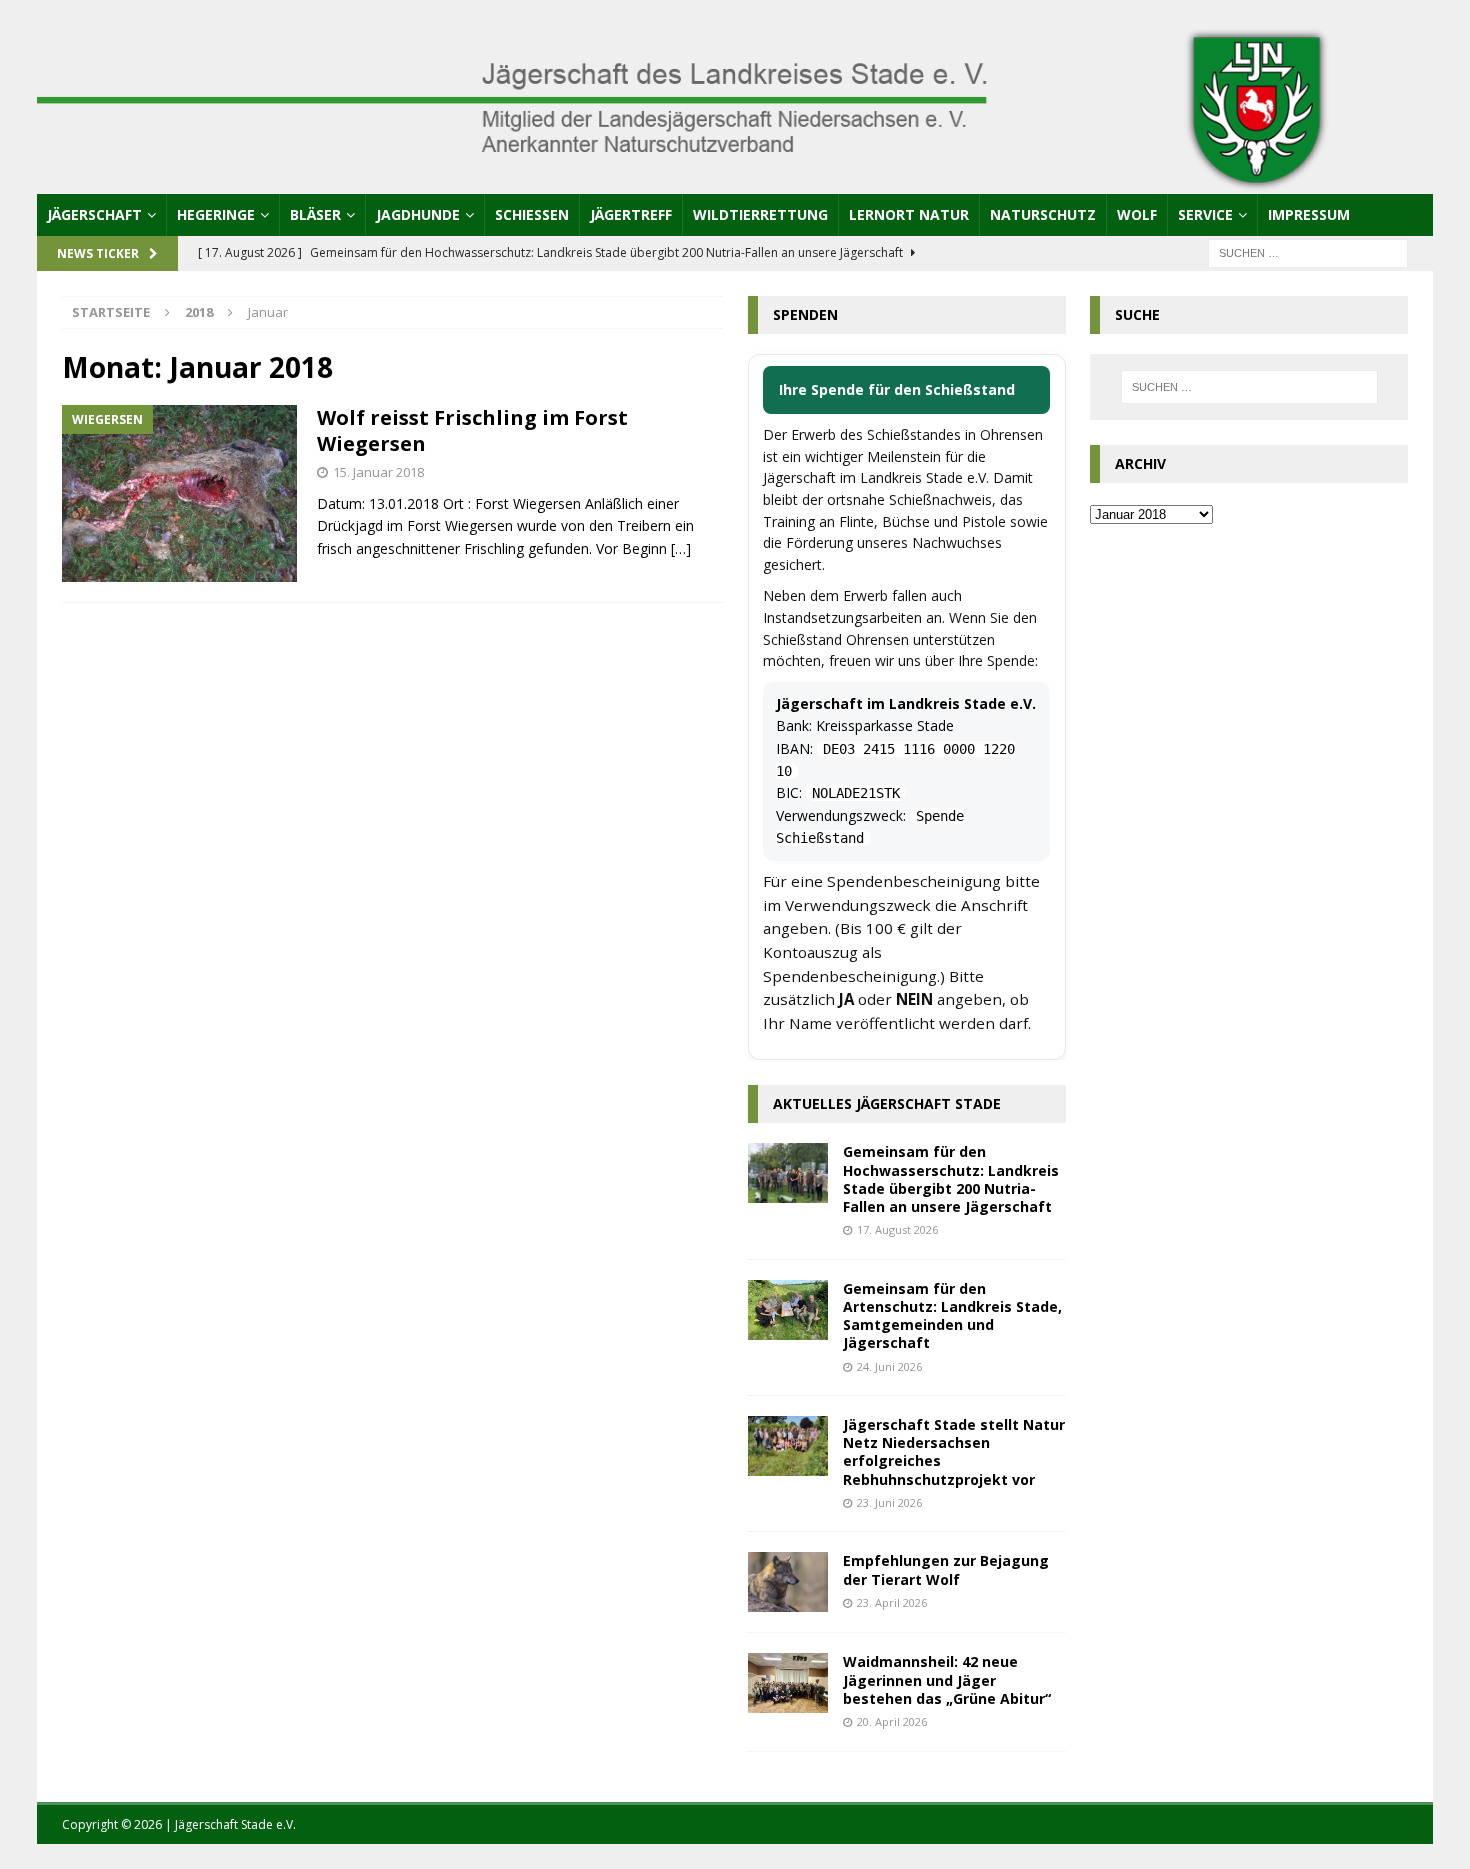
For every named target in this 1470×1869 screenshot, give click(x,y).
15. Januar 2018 (378, 472)
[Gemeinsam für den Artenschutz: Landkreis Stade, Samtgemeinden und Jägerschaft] (788, 1310)
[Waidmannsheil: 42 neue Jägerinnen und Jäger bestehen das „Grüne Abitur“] (788, 1683)
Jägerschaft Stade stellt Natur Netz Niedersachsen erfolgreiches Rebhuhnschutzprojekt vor (954, 1452)
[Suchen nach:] (1308, 251)
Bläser (315, 214)
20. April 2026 (892, 1721)
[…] (681, 548)
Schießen (532, 214)
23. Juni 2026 (889, 1502)
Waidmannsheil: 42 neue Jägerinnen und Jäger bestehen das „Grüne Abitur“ (947, 1679)
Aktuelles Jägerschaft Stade (887, 1103)
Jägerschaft (94, 214)
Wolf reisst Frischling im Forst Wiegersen (472, 430)
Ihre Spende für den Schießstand (897, 389)
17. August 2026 (897, 1229)
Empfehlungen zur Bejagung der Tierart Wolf (946, 1569)
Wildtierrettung (760, 214)
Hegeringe (216, 214)
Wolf (1137, 214)
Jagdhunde (418, 214)
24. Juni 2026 (889, 1366)
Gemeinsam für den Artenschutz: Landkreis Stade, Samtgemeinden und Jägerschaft (952, 1316)
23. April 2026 (892, 1602)
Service (1205, 214)
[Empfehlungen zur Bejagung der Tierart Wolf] (788, 1582)
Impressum (1309, 214)
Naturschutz (1043, 214)
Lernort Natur (909, 214)
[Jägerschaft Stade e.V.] (735, 181)
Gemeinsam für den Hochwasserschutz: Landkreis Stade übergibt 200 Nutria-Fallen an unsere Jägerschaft (951, 1179)
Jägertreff (631, 214)
